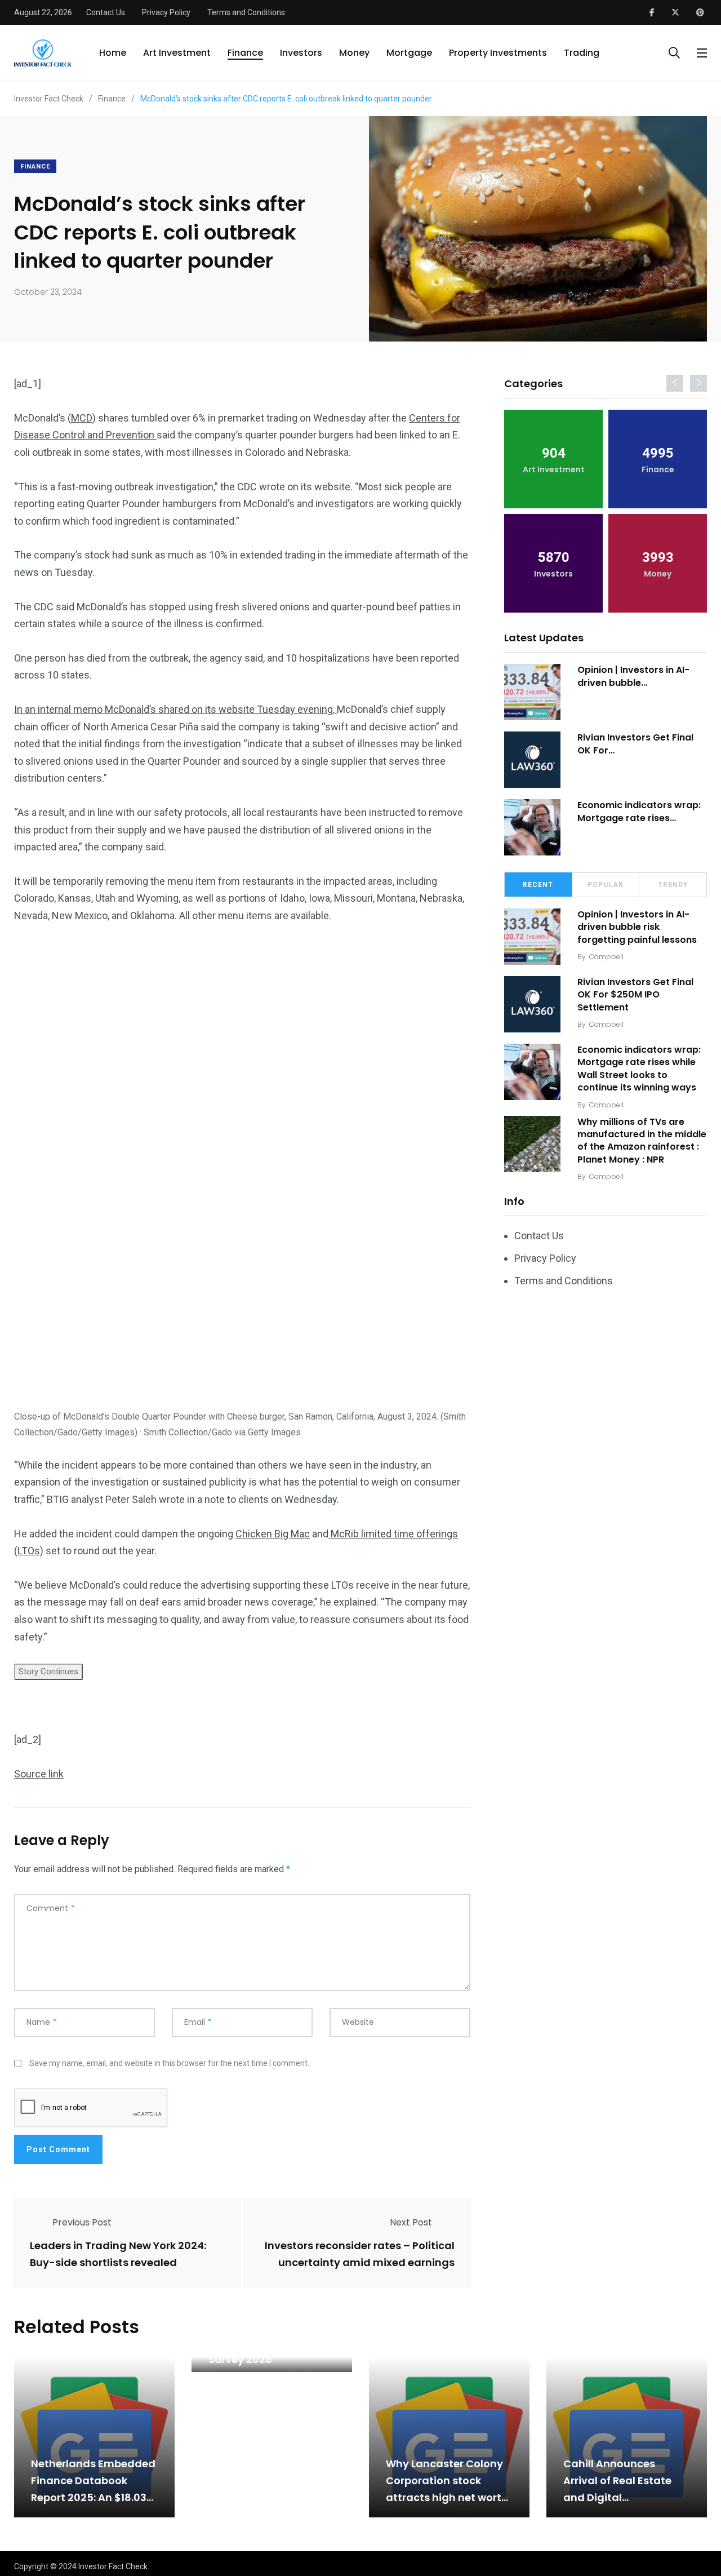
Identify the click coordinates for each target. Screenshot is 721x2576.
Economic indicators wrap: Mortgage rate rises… (639, 811)
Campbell (606, 957)
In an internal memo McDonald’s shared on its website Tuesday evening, (175, 709)
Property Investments (498, 53)
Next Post (411, 2222)
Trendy (673, 885)
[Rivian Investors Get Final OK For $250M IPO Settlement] (532, 760)
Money (354, 53)
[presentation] (675, 383)
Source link (39, 1774)
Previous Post (82, 2222)
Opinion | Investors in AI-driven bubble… (633, 676)
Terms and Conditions (246, 12)
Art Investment (177, 53)
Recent (538, 885)
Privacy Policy (166, 12)
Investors (301, 53)
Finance (245, 53)
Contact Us (106, 12)
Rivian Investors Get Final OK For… (635, 744)
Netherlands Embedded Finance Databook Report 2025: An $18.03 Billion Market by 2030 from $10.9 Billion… (93, 2497)
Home (113, 53)
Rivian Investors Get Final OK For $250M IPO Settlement (635, 995)
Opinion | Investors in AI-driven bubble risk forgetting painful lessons (637, 927)
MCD (82, 418)
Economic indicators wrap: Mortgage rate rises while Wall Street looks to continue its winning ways (639, 1068)
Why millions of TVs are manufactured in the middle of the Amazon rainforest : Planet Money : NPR (642, 1141)
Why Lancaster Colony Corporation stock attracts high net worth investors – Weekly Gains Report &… (447, 2497)
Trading (582, 53)
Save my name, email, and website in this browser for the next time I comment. (169, 2063)
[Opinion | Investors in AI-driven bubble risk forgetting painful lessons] (532, 692)
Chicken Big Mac (273, 1534)
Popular (606, 885)
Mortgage (409, 53)
